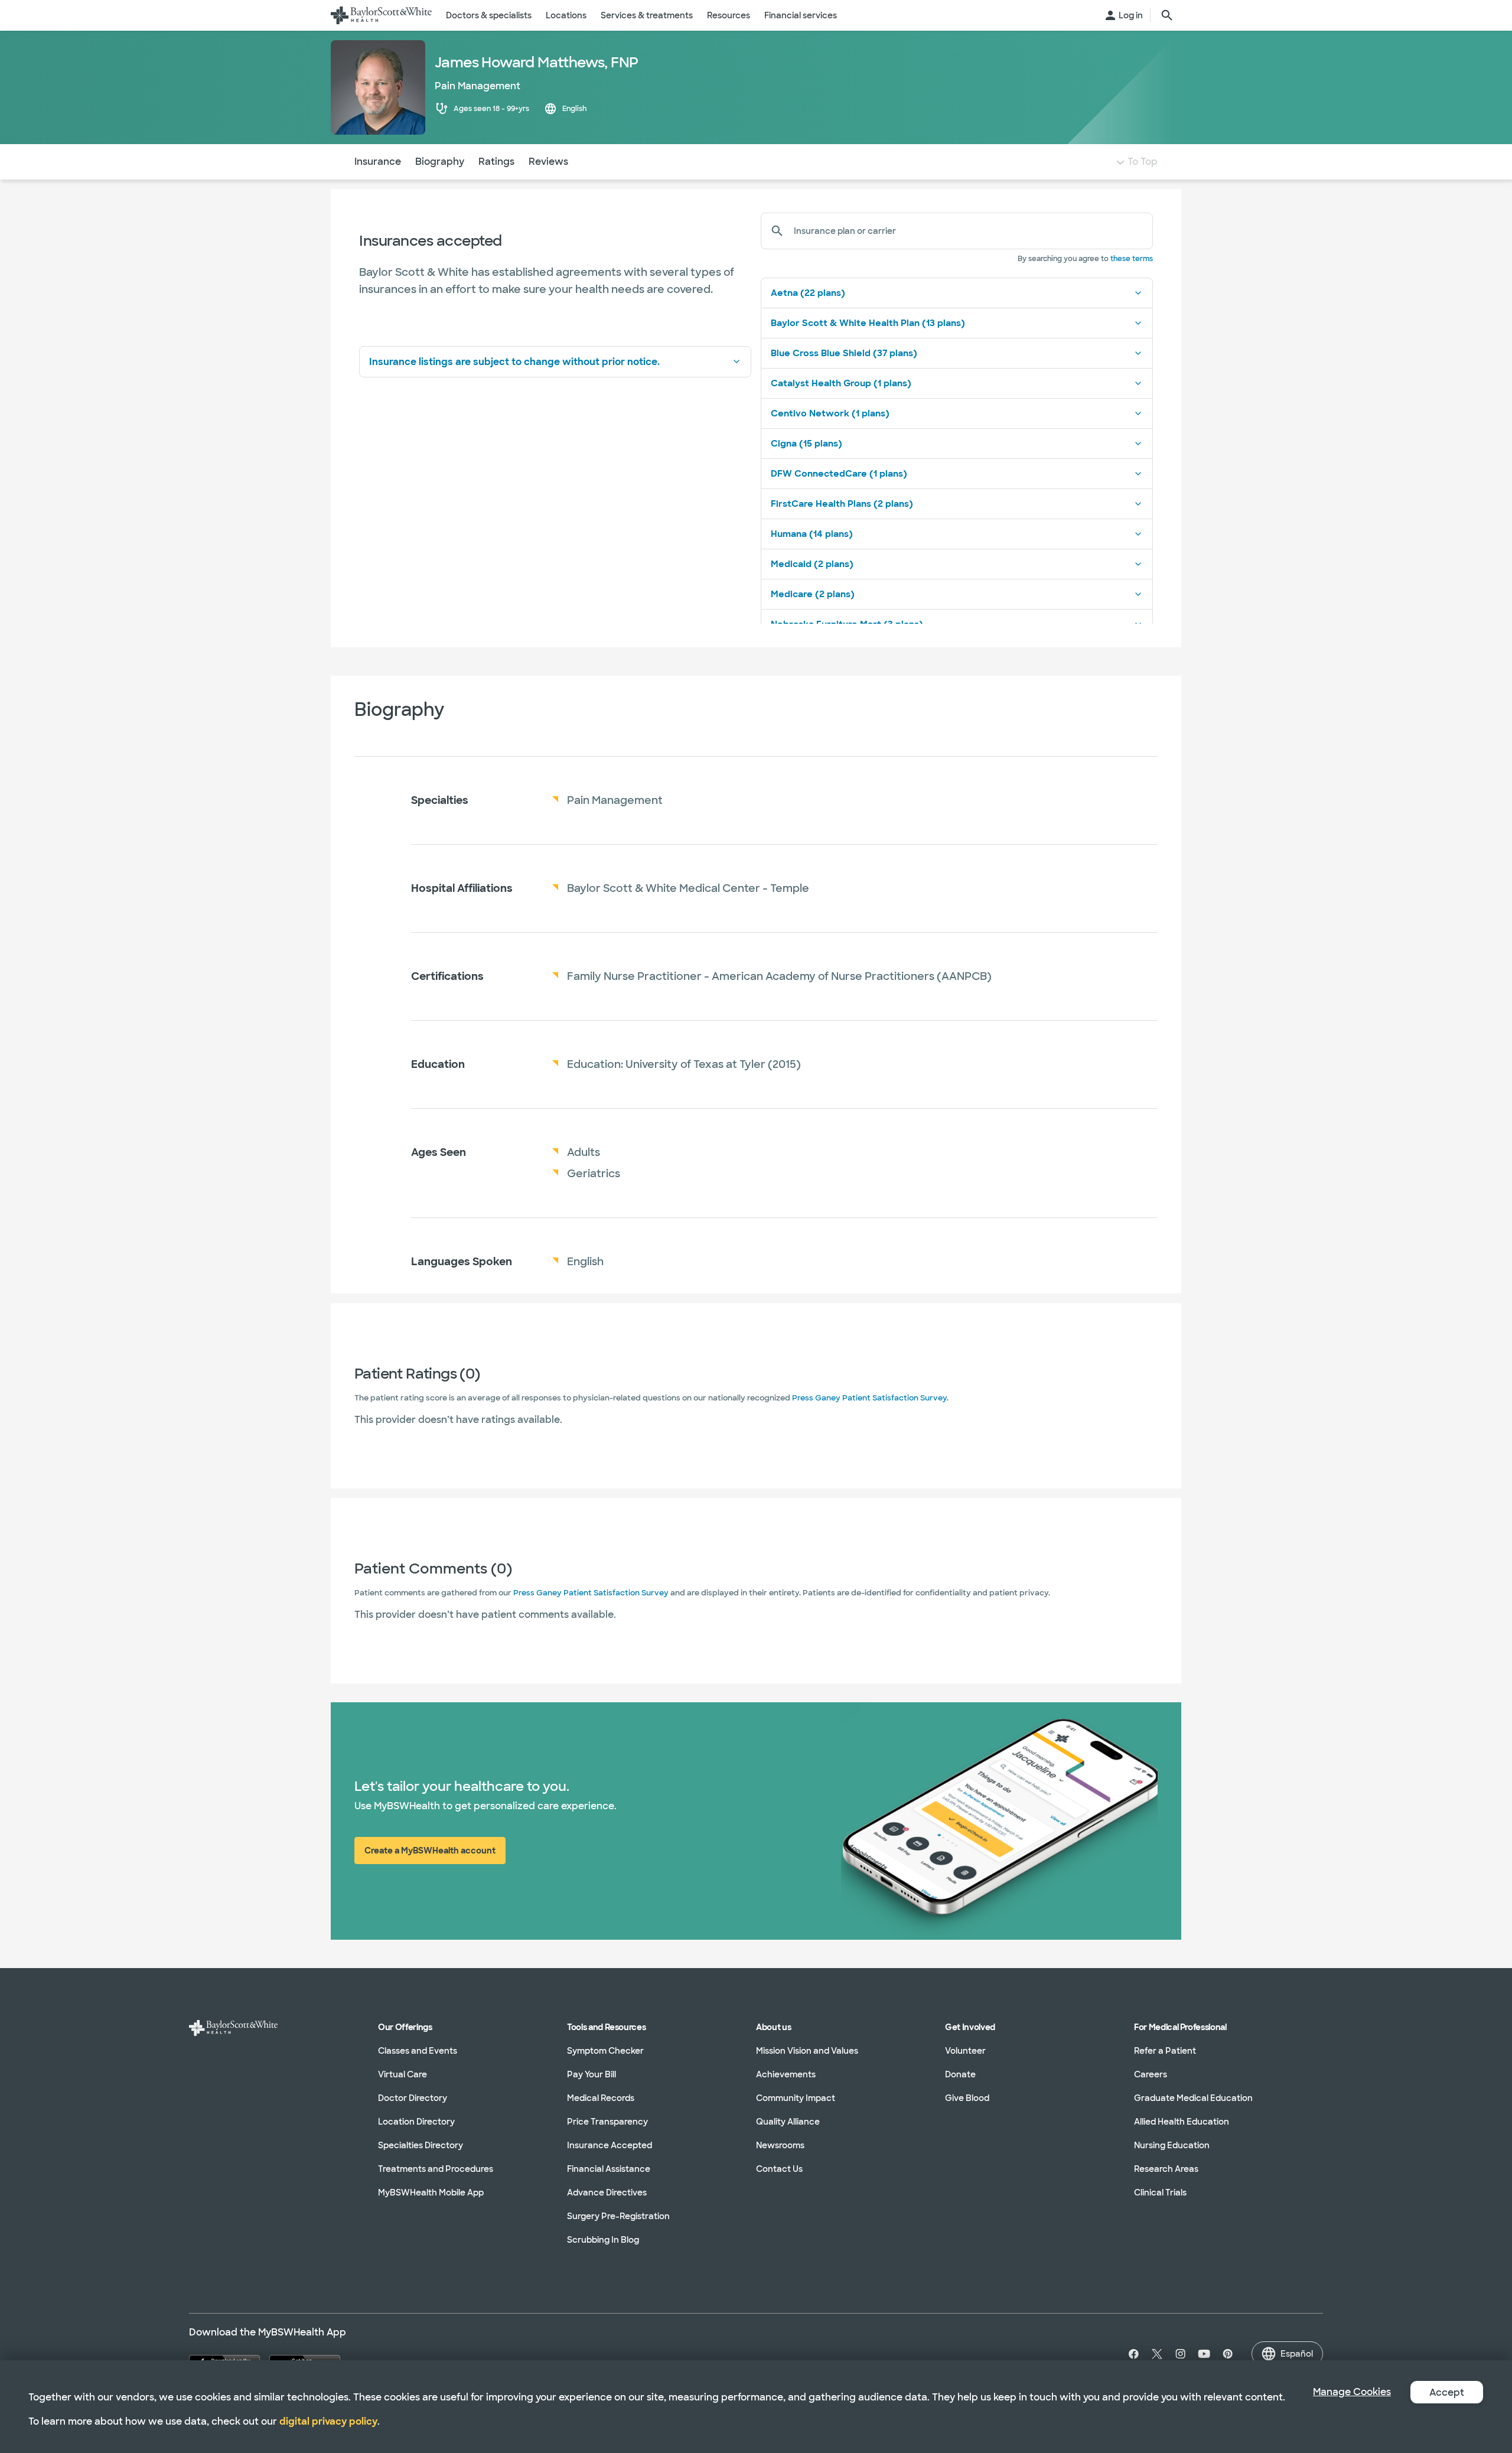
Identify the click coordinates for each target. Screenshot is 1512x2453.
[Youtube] (1204, 2354)
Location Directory (416, 2122)
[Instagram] (1181, 2354)
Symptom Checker (605, 2051)
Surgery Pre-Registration (618, 2216)
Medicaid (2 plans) (812, 564)
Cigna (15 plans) (806, 444)
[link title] (381, 15)
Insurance (378, 162)
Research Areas (1166, 2169)
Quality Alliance (788, 2122)
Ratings (496, 162)
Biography (440, 162)
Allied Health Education (1182, 2122)
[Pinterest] (1228, 2354)
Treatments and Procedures (436, 2169)
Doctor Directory (413, 2098)
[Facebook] (1131, 2354)
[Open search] (1167, 15)
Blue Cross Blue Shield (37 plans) (844, 353)
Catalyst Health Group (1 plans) (841, 383)
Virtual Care (403, 2074)
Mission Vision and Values (807, 2051)
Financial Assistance (609, 2169)
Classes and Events (418, 2051)
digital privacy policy (328, 2421)
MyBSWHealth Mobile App (431, 2193)
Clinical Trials (1160, 2193)
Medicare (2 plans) (813, 594)
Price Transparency (607, 2122)
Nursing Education (1172, 2145)
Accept (1447, 2392)
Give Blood (967, 2098)
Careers (1151, 2074)
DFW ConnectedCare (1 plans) (839, 474)
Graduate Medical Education (1193, 2098)
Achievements (786, 2074)
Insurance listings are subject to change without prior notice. (514, 362)
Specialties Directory (421, 2145)
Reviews (548, 162)
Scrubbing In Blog (603, 2240)
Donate (960, 2074)
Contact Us (779, 2169)
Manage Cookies (1352, 2392)
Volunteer (965, 2051)
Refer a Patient (1165, 2051)
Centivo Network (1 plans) (830, 413)
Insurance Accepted (610, 2145)
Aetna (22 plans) (808, 293)
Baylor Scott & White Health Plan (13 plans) (868, 323)
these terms (1132, 259)
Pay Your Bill (592, 2074)
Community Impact (796, 2098)
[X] (1157, 2354)
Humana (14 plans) (812, 534)
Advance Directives (607, 2193)
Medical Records (601, 2098)
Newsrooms (780, 2145)
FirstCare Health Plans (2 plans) (842, 504)
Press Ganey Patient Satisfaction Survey (869, 1398)
